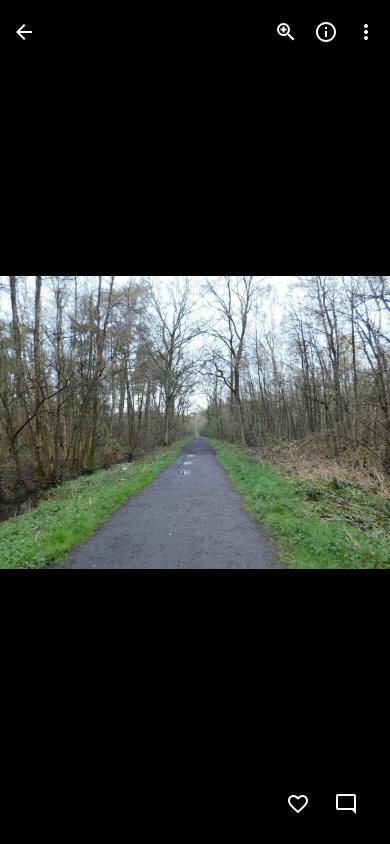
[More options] (366, 32)
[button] (56, 422)
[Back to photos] (24, 32)
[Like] (298, 804)
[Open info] (326, 32)
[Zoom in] (286, 32)
